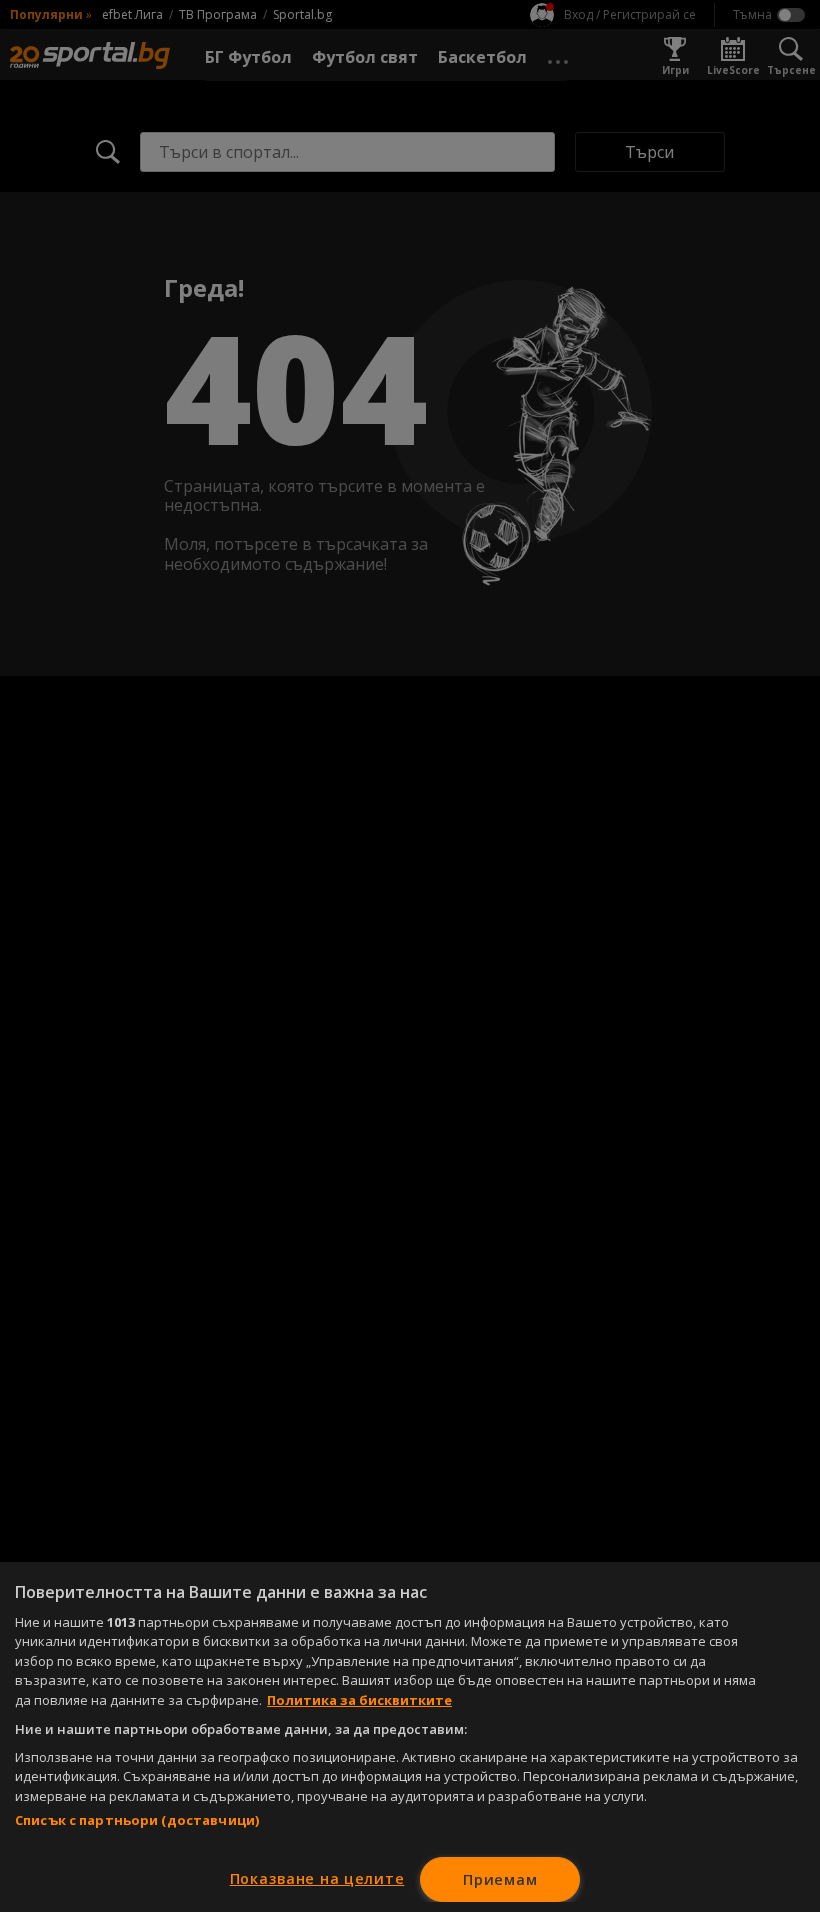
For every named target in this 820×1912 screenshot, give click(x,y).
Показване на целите (317, 1878)
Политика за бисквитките (359, 1700)
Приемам (500, 1879)
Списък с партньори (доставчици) (137, 1820)
